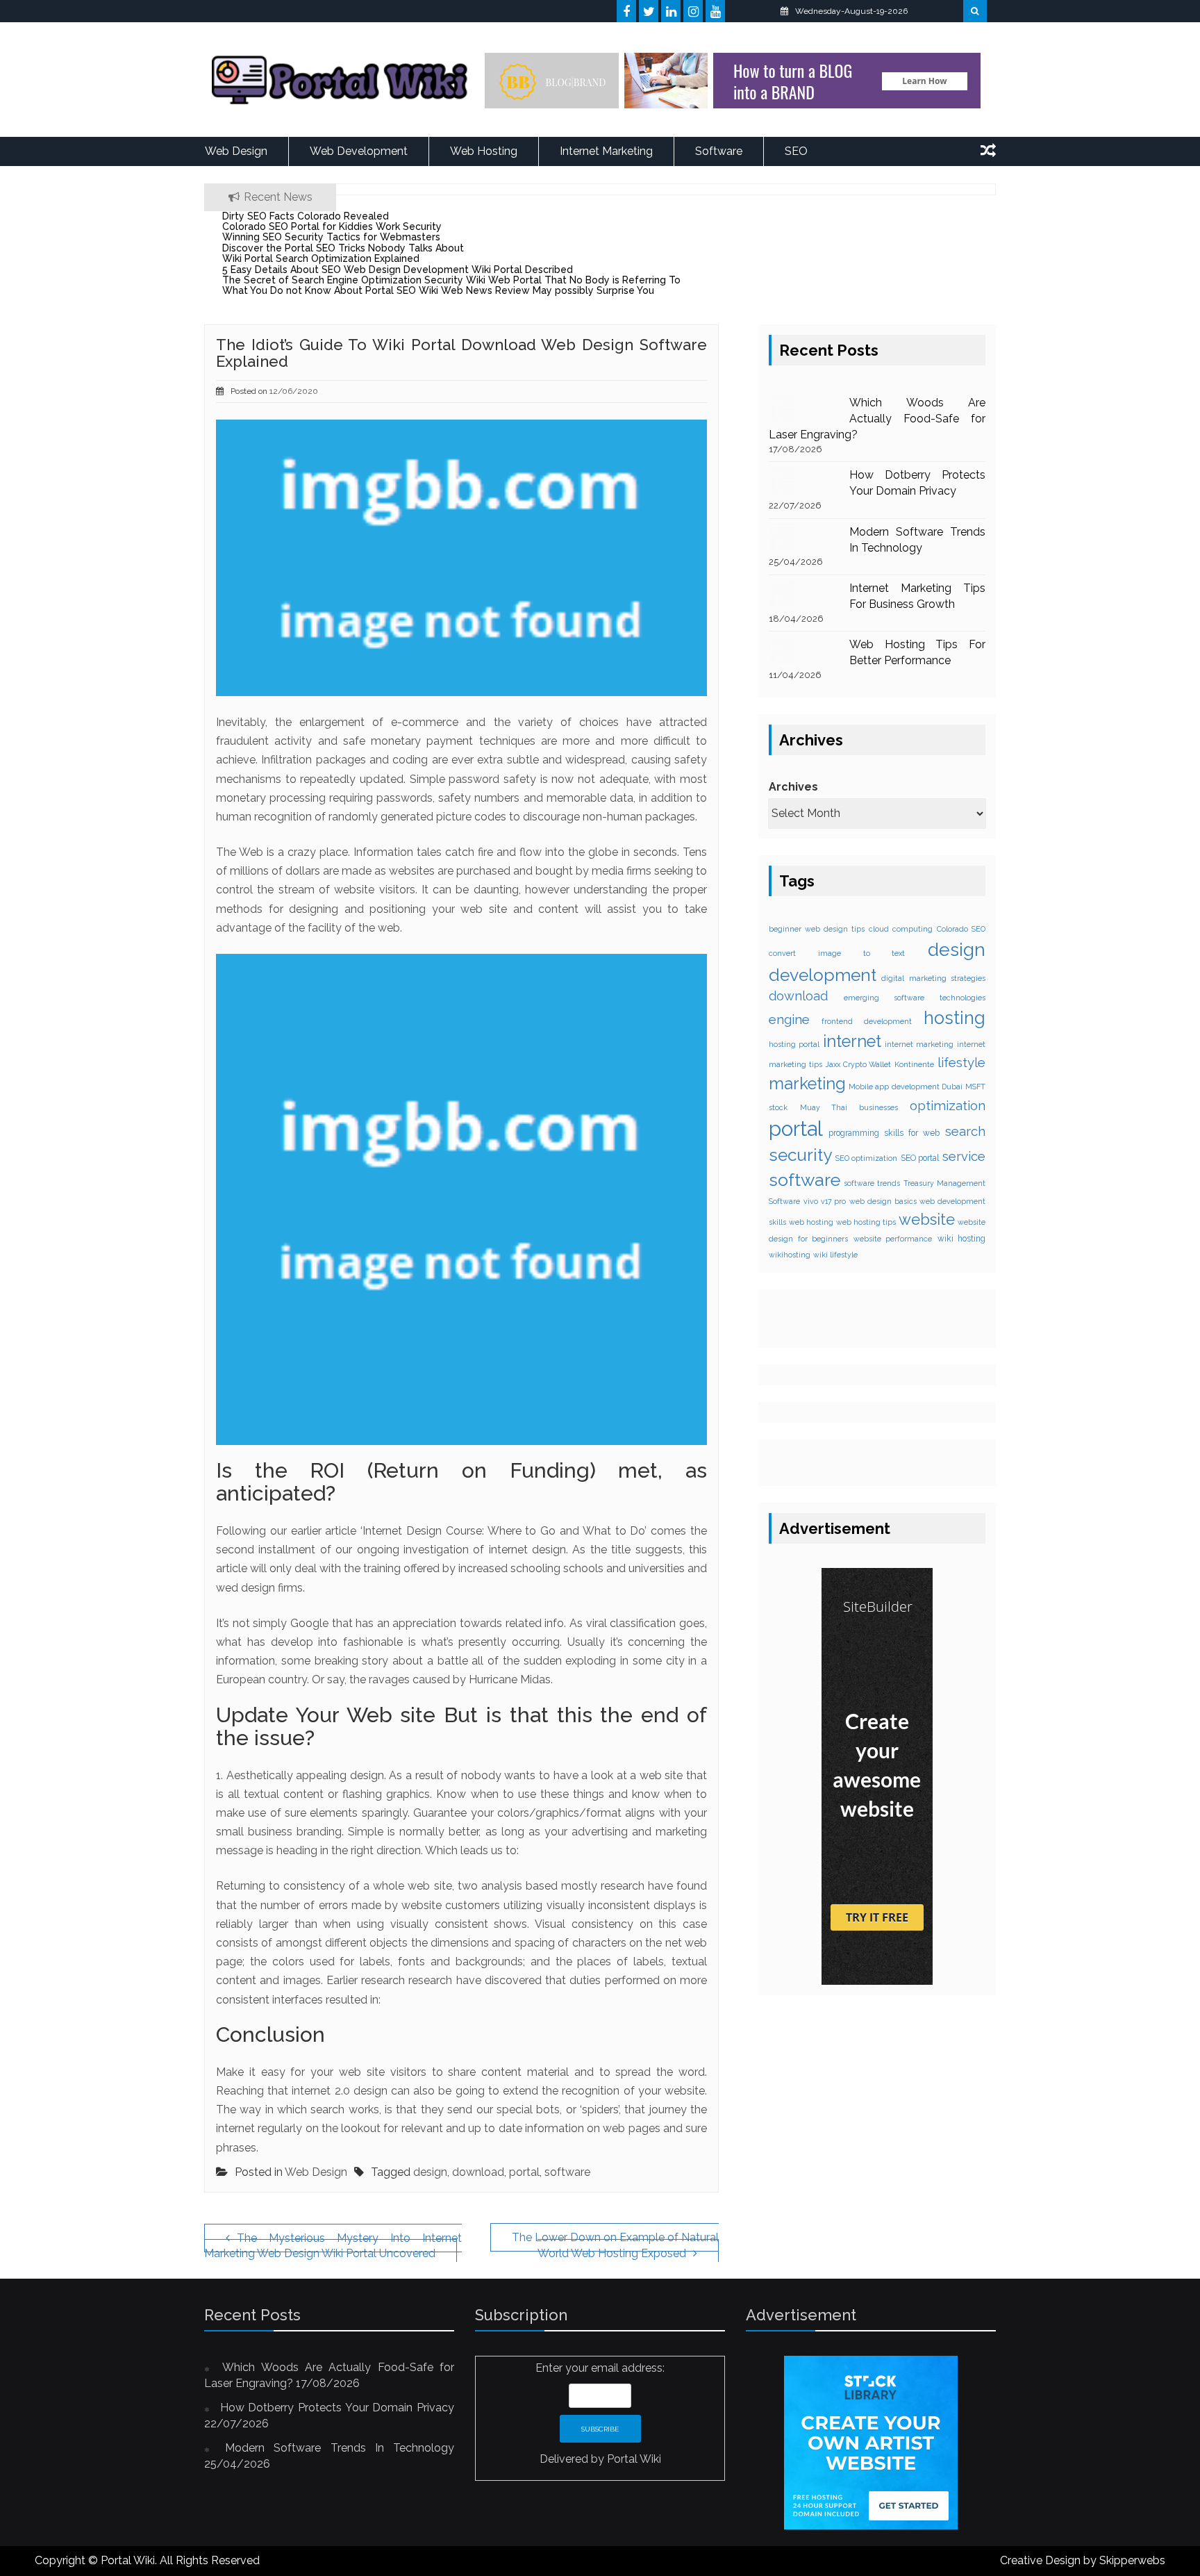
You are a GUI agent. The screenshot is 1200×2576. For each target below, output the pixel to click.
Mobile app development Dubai (906, 1086)
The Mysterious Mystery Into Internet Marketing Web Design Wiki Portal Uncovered (333, 2246)
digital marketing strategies (933, 977)
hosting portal (794, 1044)
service (964, 1156)
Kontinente (914, 1064)
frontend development (867, 1021)
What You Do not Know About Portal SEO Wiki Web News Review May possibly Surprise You (438, 290)
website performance (893, 1239)
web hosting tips (866, 1221)
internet (852, 1041)
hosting (955, 1018)
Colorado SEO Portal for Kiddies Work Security (332, 226)
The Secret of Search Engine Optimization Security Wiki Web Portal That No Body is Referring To (451, 280)
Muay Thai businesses (849, 1107)
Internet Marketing (606, 151)
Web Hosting (484, 151)
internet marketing (919, 1044)
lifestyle (961, 1063)
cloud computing (901, 929)
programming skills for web (884, 1133)
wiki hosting (962, 1239)
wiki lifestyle (835, 1255)
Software (719, 151)
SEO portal (920, 1158)
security (800, 1155)
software (567, 2172)
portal (524, 2172)
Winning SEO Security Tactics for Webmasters (331, 237)
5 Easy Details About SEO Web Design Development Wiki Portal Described (398, 270)
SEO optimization (867, 1158)
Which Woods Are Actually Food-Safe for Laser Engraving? (877, 419)
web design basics (883, 1201)
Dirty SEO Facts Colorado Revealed (306, 216)
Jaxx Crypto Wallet (859, 1064)
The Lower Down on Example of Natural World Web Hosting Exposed (615, 2246)
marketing (807, 1083)
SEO (796, 151)
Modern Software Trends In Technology (340, 2448)
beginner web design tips (817, 929)
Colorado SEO (961, 929)
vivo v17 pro (825, 1201)
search (965, 1131)
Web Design (236, 151)
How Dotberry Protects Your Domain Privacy (337, 2408)
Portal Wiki (634, 2459)
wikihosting (790, 1255)
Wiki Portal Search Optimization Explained (321, 258)
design (430, 2172)
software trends (872, 1183)
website (927, 1219)
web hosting (811, 1221)
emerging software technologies (915, 998)
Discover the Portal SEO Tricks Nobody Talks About (343, 248)
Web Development (359, 151)
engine (789, 1019)
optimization (948, 1105)
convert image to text (837, 953)
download (478, 2172)
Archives (793, 787)
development (823, 974)
